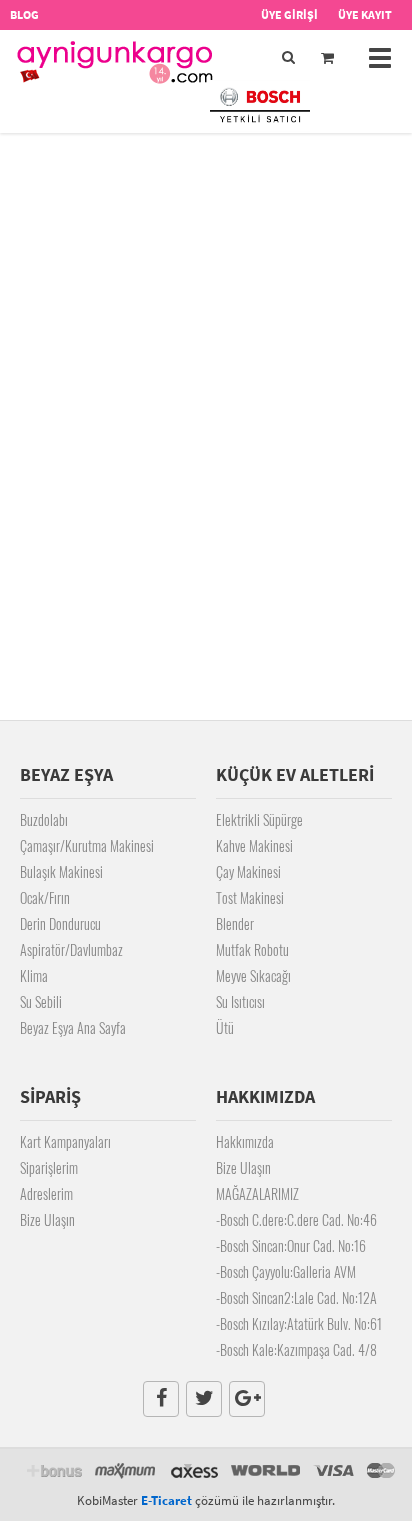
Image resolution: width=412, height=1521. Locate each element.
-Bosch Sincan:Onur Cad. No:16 (291, 1245)
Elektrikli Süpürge (259, 819)
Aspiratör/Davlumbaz (71, 949)
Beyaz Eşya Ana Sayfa (73, 1027)
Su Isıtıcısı (240, 1001)
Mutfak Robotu (252, 949)
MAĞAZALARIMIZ (257, 1193)
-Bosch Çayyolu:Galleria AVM (286, 1271)
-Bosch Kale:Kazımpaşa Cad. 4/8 (296, 1349)
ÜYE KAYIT (365, 14)
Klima (34, 975)
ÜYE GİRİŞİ (289, 14)
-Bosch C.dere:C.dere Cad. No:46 (296, 1219)
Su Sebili (41, 1001)
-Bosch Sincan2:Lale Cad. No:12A (296, 1297)
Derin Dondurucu (60, 923)
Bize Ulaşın (47, 1219)
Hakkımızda (245, 1141)
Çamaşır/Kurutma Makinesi (87, 845)
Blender (235, 923)
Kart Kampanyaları (65, 1141)
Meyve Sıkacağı (253, 975)
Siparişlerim (49, 1167)
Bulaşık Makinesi (61, 871)
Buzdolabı (44, 819)
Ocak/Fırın (45, 897)
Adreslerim (46, 1193)
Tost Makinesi (250, 897)
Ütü (225, 1027)
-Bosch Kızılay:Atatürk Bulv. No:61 (299, 1323)
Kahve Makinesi (254, 845)
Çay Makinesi (248, 871)
